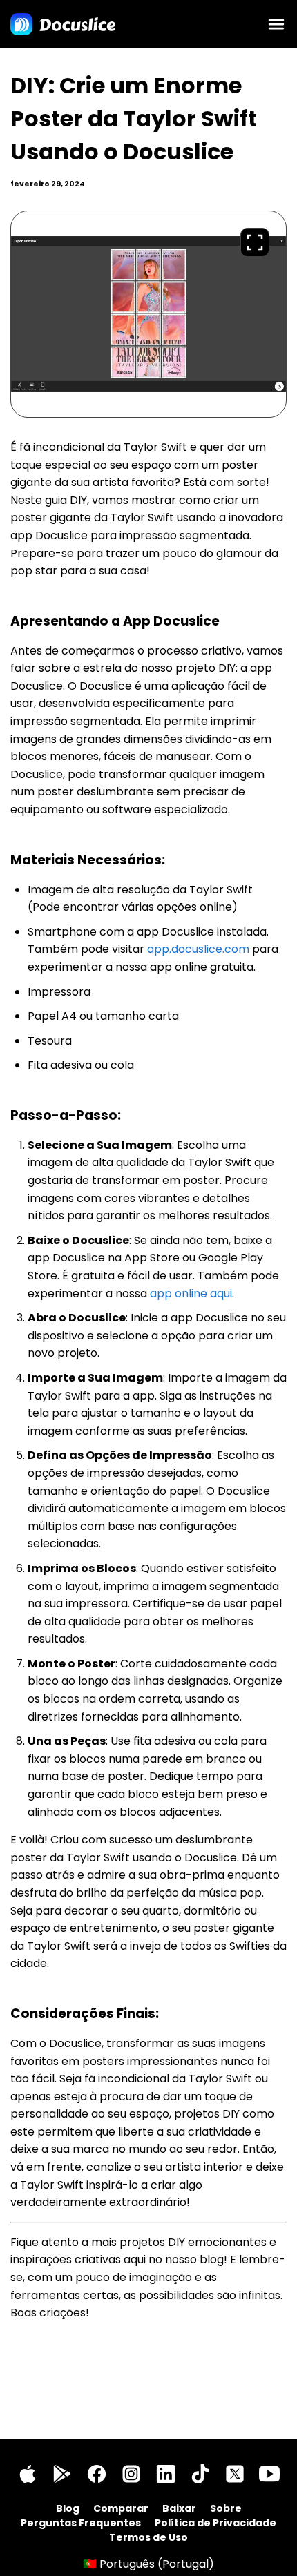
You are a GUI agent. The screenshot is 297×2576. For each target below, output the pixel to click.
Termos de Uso (148, 2537)
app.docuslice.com (198, 949)
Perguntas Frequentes (81, 2523)
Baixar (179, 2508)
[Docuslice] (63, 24)
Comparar (121, 2508)
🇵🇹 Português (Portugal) (148, 2564)
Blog (68, 2508)
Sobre (226, 2508)
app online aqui (191, 1294)
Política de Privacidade (215, 2523)
